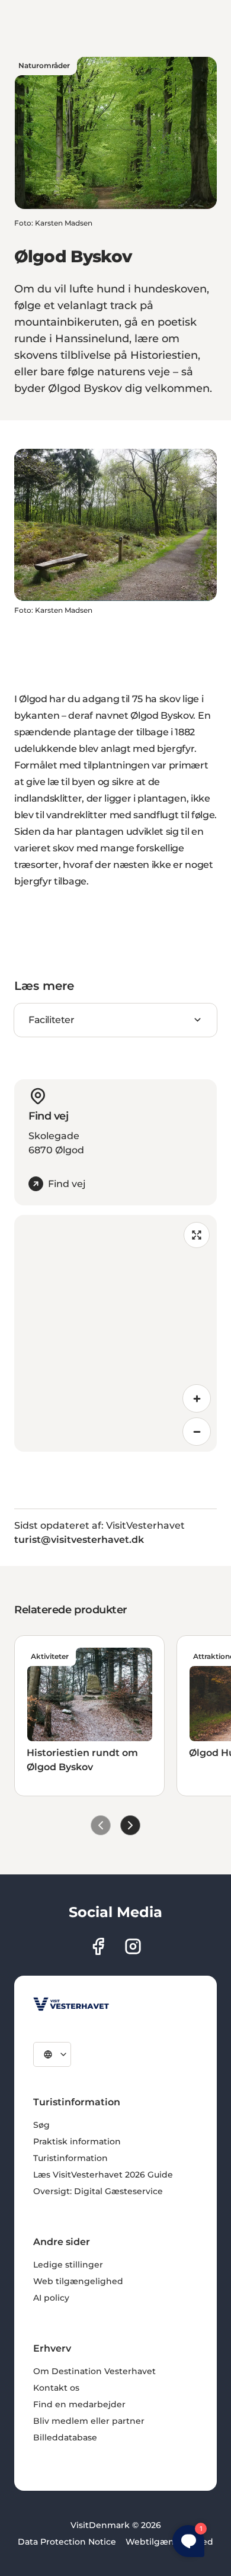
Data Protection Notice (67, 2542)
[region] (115, 1333)
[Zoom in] (197, 1398)
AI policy (51, 2298)
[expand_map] (197, 1235)
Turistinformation (70, 2158)
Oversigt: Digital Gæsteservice (98, 2191)
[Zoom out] (197, 1432)
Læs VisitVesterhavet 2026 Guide (103, 2175)
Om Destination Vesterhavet (94, 2371)
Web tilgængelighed (78, 2281)
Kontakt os (56, 2388)
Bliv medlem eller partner (89, 2421)
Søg (41, 2125)
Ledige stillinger (68, 2265)
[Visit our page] (98, 1946)
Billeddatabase (65, 2437)
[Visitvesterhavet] (71, 2004)
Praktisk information (77, 2141)
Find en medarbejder (79, 2404)
